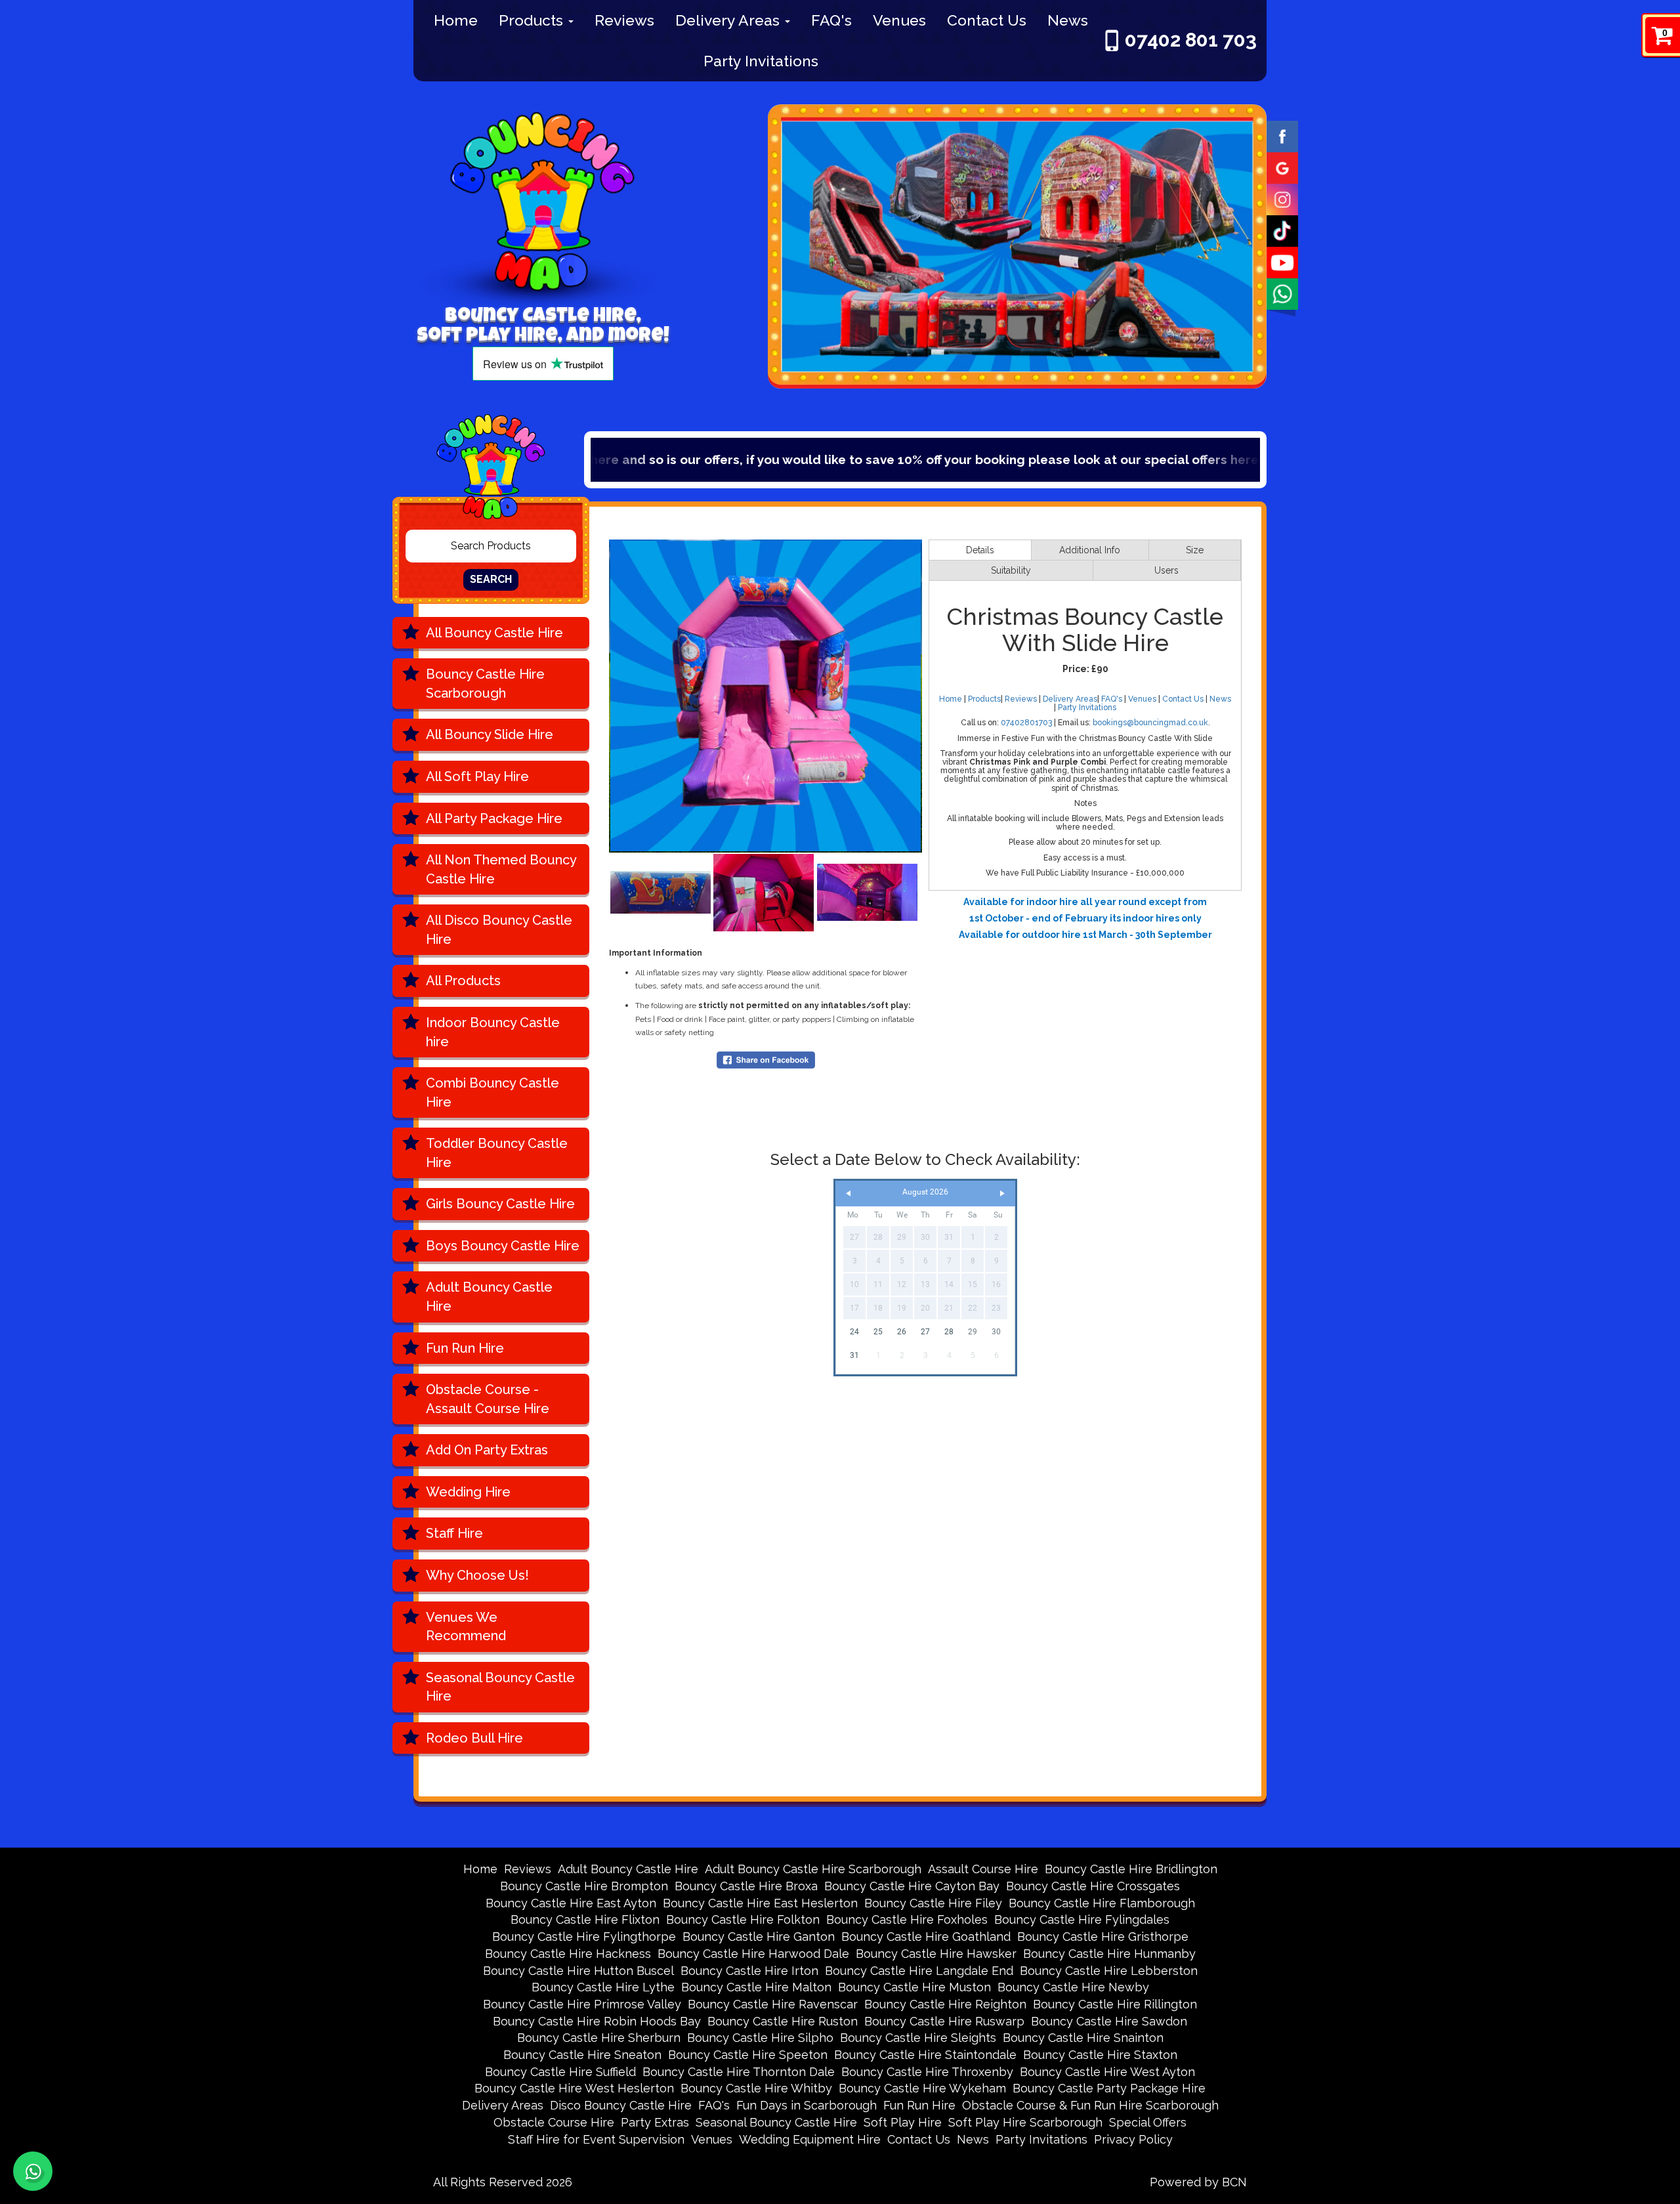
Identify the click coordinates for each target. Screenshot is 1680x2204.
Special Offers (1174, 459)
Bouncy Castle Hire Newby (1073, 1987)
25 (878, 1332)
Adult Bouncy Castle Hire (489, 1297)
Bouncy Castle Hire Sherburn (599, 2038)
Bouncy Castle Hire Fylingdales (1082, 1919)
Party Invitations (761, 61)
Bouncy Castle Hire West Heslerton (574, 2088)
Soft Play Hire (903, 2122)
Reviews (624, 20)
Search (491, 579)
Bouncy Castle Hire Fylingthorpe (584, 1937)
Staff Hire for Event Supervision (596, 2139)
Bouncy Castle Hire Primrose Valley (582, 2004)
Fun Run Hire (465, 1348)
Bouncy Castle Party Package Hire (1109, 2088)
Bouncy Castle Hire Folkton (743, 1919)
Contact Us (987, 20)
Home (456, 20)
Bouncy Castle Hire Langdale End (919, 1971)
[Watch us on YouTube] (1282, 261)
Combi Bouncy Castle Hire (493, 1092)
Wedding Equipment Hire (810, 2139)
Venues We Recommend (466, 1627)
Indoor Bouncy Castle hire (493, 1032)
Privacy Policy (1133, 2139)
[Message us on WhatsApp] (1282, 293)
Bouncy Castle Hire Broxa (746, 1886)
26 (902, 1332)
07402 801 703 (1191, 40)
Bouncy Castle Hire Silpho (760, 2038)
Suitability (1011, 570)
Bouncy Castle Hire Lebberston (1109, 1971)
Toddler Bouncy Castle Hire (497, 1153)
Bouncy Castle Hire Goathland (926, 1937)
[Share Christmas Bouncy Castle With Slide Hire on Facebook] (766, 1059)
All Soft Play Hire (477, 776)
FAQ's (831, 20)
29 (973, 1332)
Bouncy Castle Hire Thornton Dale (739, 2072)
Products (533, 20)
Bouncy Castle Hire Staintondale (925, 2055)
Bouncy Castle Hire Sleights (918, 2038)
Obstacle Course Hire (554, 2122)
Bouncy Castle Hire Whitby (756, 2088)
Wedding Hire (468, 1492)
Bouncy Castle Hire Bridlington (1131, 1869)
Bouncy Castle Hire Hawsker (936, 1954)
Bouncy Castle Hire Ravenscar (773, 2004)
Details (980, 550)
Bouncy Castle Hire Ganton (759, 1937)
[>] (1002, 1194)
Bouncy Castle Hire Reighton (945, 2004)
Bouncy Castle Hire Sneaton (582, 2055)
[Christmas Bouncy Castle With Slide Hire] (766, 696)
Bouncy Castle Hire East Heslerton (760, 1903)
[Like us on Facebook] (1282, 135)
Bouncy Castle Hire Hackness (568, 1954)
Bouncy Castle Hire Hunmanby (1109, 1954)
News (1068, 20)
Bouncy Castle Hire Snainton (1083, 2038)
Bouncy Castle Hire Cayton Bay (912, 1886)
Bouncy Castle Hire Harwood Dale (753, 1954)
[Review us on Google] (1282, 167)
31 (854, 1355)
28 (949, 1332)
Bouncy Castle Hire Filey (933, 1903)
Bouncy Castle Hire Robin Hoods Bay (597, 2021)
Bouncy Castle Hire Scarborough (485, 684)
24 (854, 1332)
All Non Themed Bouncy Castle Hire (501, 869)
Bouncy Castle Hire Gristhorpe (1103, 1937)
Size (1195, 550)
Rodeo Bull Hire (474, 1738)
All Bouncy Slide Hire (490, 734)
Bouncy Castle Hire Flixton (585, 1919)
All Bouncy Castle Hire (494, 633)
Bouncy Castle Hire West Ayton (1107, 2072)
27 (925, 1332)
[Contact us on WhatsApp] (33, 2171)
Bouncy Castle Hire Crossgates (1093, 1886)
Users (1166, 570)
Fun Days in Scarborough (807, 2105)
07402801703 (1026, 723)
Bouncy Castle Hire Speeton (748, 2055)
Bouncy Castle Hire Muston (914, 1987)
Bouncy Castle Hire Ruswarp (944, 2021)
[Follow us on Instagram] (1282, 198)
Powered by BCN (1198, 2182)
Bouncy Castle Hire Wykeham (922, 2088)
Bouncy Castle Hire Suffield (560, 2072)
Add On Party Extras (487, 1450)
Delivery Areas (729, 20)
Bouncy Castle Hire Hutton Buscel (578, 1971)
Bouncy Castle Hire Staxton (1100, 2055)
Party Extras (655, 2122)
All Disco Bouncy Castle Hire (499, 930)
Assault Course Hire (983, 1869)
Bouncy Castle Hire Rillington (1115, 2004)
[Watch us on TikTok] (1282, 230)
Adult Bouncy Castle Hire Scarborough (813, 1869)
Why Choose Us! (477, 1575)
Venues (899, 20)
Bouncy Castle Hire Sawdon (1109, 2021)
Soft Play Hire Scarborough (1025, 2122)
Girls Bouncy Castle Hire (500, 1204)
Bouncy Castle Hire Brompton (584, 1886)
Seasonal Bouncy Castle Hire (500, 1687)
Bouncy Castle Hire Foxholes (907, 1919)
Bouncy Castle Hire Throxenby (927, 2072)
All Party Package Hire (494, 818)
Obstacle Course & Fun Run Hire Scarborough (1090, 2105)
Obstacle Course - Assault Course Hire (488, 1399)
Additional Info (1090, 550)
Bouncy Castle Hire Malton (756, 1987)
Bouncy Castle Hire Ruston (783, 2021)
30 (996, 1332)
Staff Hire (454, 1533)
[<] (849, 1194)
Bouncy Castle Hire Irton (749, 1971)
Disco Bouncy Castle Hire (621, 2105)
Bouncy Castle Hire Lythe (603, 1987)
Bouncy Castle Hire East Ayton (571, 1903)
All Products (463, 981)
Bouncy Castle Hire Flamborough (1102, 1903)
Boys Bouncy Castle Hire (503, 1246)
